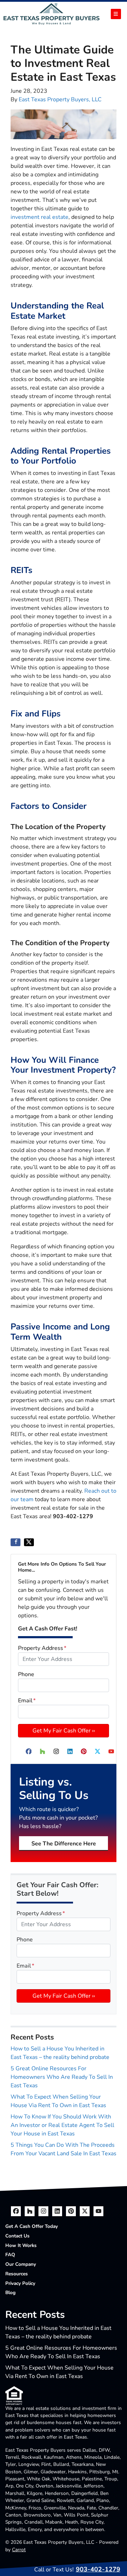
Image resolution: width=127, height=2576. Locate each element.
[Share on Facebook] (16, 1542)
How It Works (21, 2245)
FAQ (10, 2255)
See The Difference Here (64, 1844)
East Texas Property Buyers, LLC (60, 100)
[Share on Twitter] (29, 1542)
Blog (10, 2293)
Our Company (21, 2264)
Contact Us (17, 2236)
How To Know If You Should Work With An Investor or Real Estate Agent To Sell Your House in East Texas (62, 2125)
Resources (17, 2274)
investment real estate (40, 217)
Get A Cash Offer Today (32, 2226)
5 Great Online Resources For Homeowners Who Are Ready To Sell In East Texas (62, 2077)
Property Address (42, 1648)
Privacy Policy (20, 2283)
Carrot (19, 2550)
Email (27, 1701)
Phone (26, 1674)
